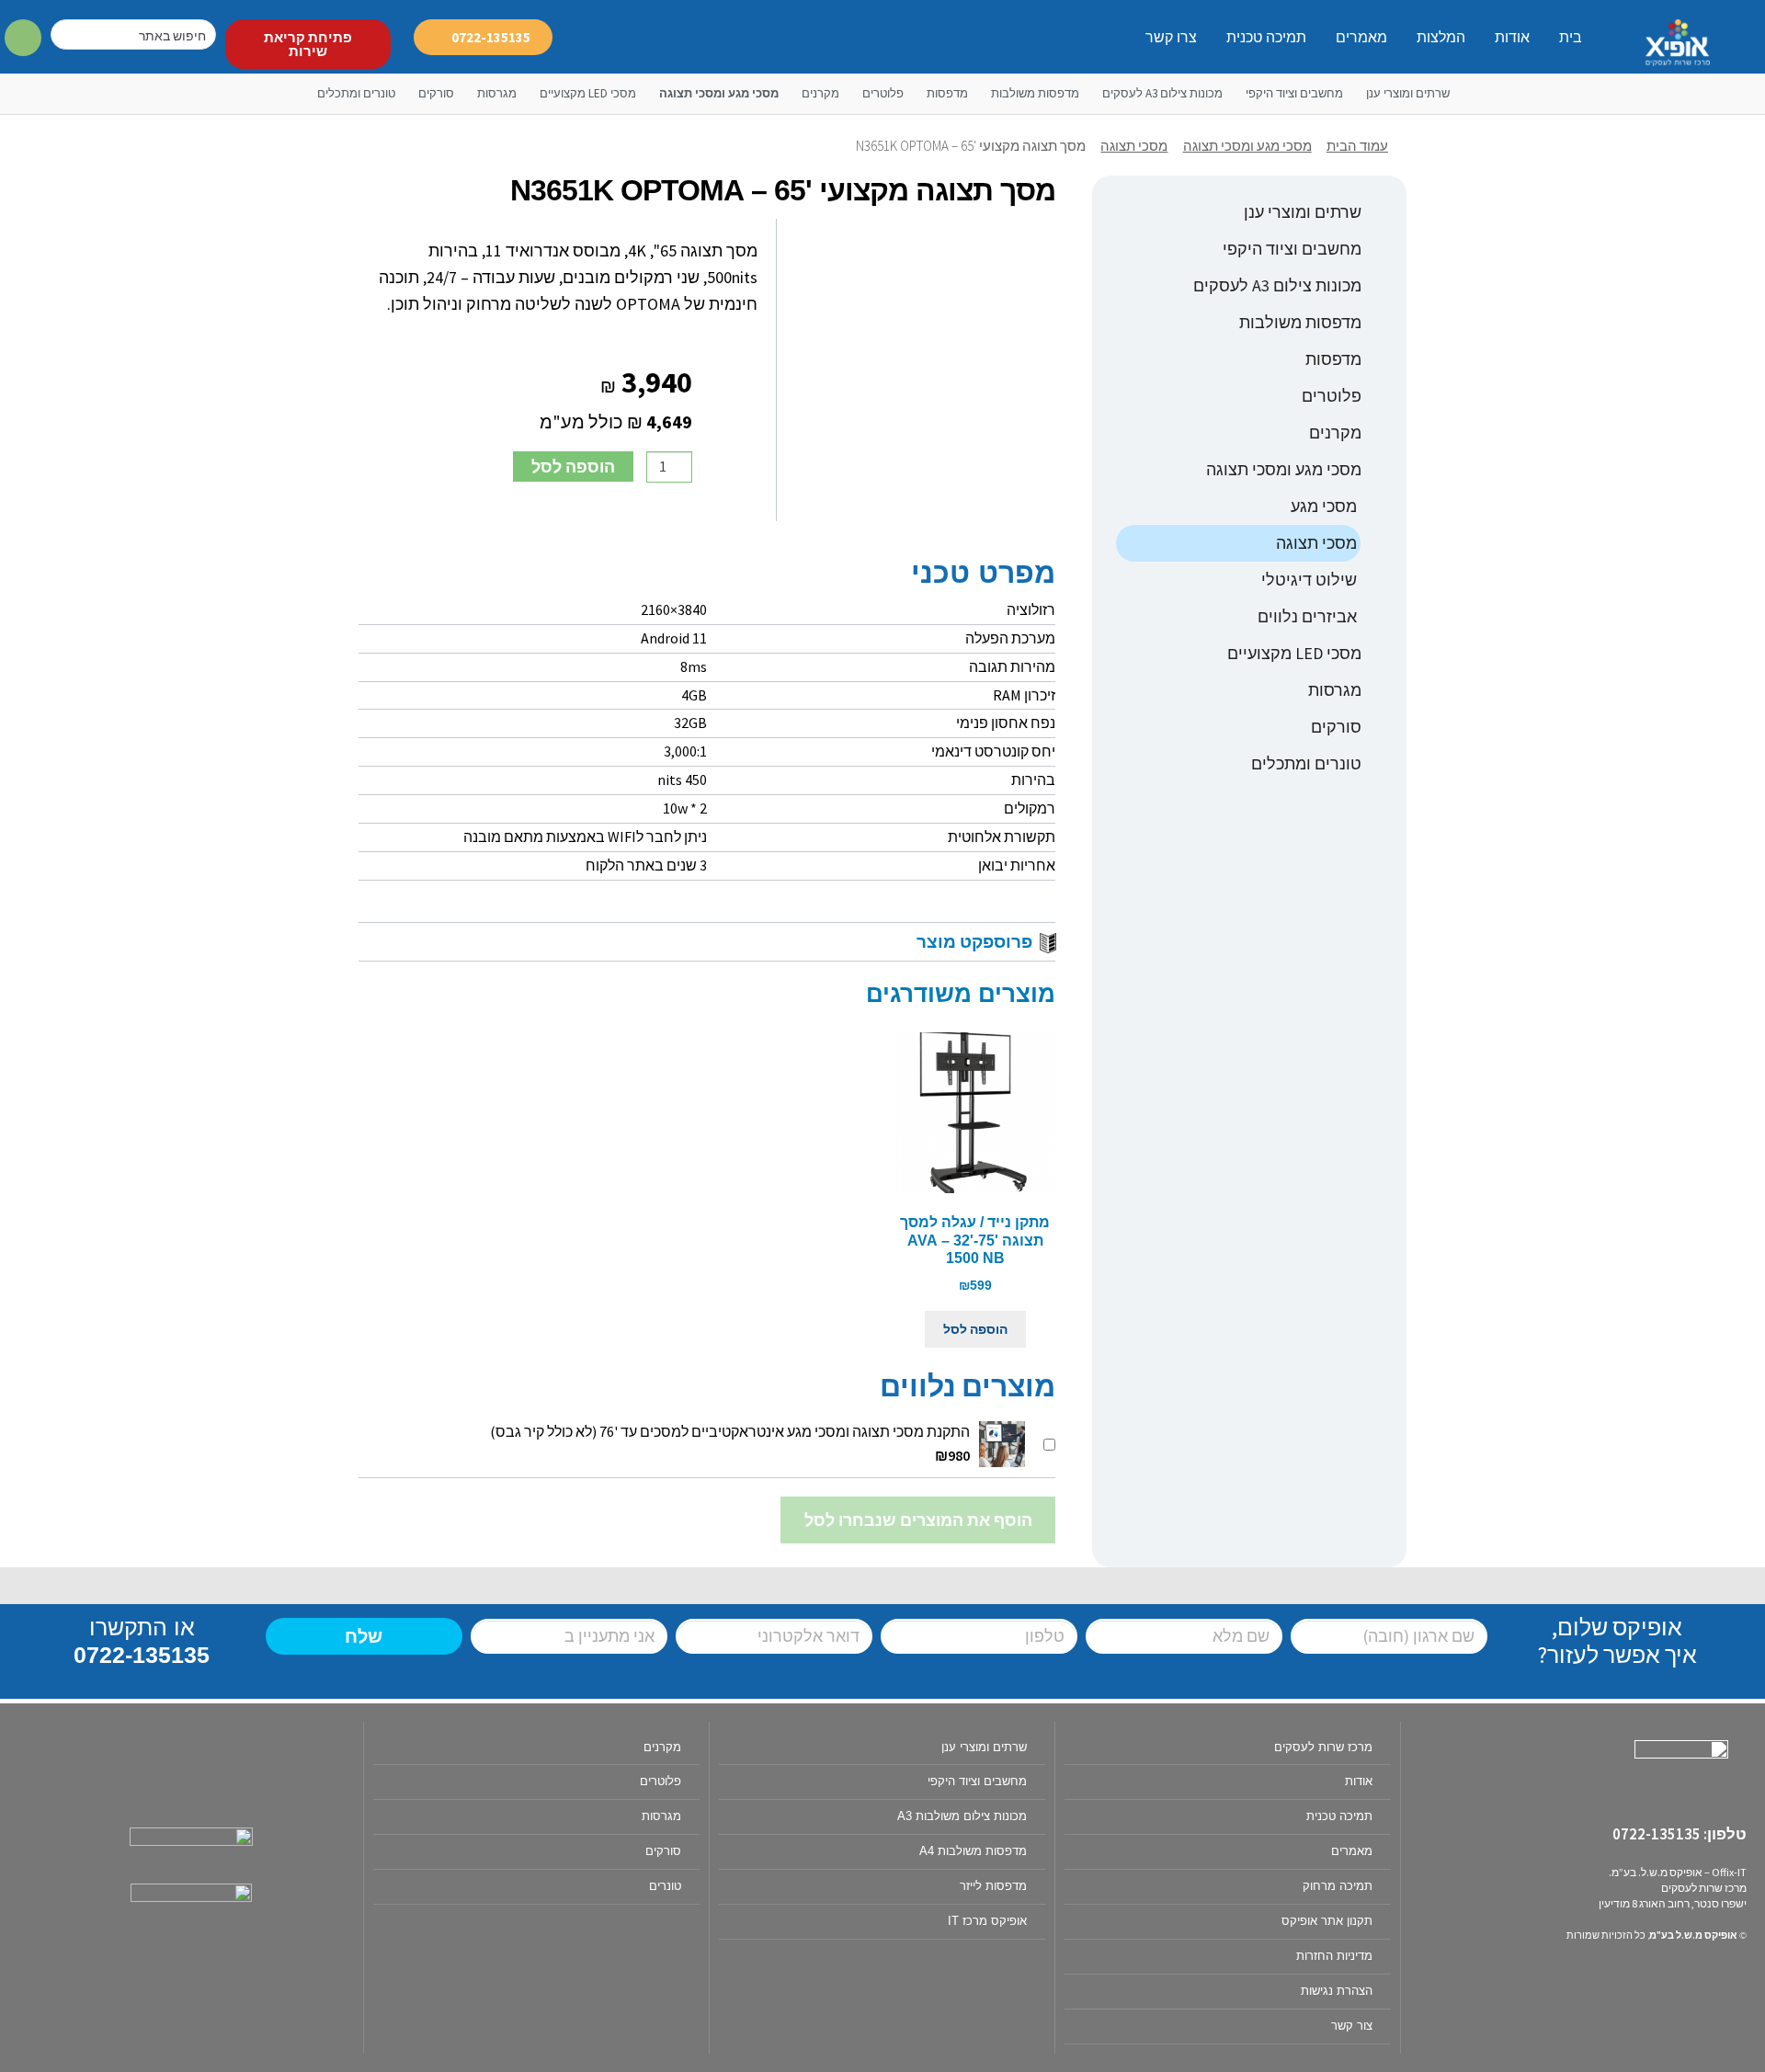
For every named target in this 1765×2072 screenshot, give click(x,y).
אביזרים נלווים (1307, 616)
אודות (1512, 37)
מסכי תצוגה (1134, 146)
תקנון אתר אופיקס (1327, 1921)
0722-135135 (142, 1655)
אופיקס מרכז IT (987, 1921)
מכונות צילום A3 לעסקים (1162, 93)
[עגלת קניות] (23, 39)
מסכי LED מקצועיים (588, 93)
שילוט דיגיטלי (1309, 580)
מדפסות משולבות (1035, 93)
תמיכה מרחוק (1338, 1886)
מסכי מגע (1324, 506)
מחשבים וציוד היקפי (1294, 93)
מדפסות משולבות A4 (973, 1851)
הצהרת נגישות (1337, 1991)
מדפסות (947, 93)
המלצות (1441, 37)
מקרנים (820, 93)
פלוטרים (883, 93)
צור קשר (1352, 2026)
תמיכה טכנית (1266, 37)
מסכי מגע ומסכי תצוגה (719, 93)
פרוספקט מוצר (974, 941)
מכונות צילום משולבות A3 (962, 1816)
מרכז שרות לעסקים (1323, 1747)
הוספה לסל (573, 467)
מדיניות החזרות (1334, 1956)
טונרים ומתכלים (356, 93)
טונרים (665, 1886)
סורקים (436, 93)
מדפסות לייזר (993, 1886)
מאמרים (1361, 37)
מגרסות (497, 93)
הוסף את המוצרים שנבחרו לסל (918, 1520)
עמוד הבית (1357, 146)
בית (1571, 37)
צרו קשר (1171, 37)
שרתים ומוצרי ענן (1408, 93)
